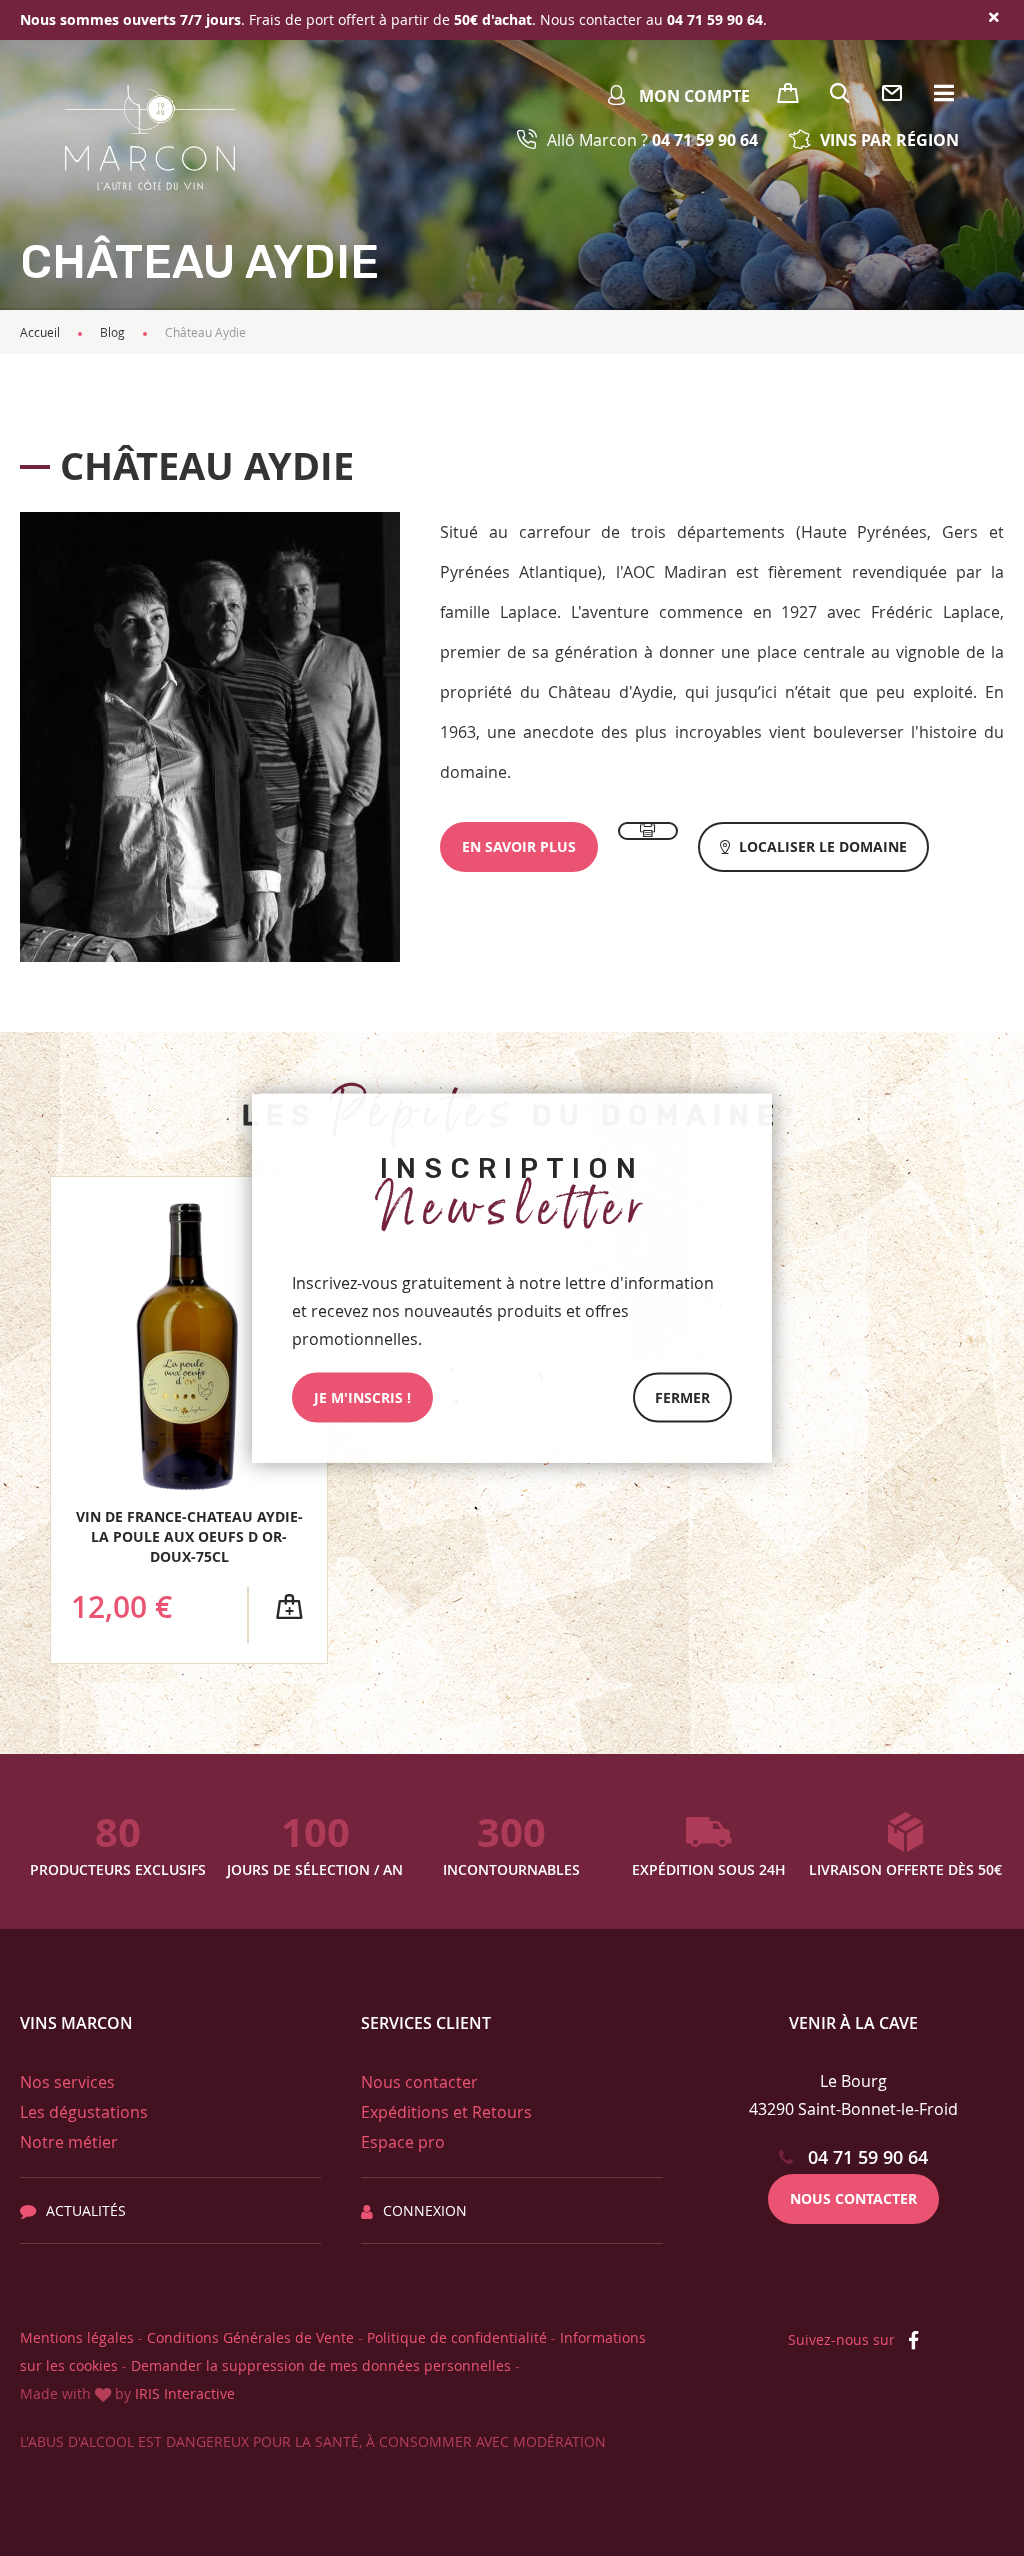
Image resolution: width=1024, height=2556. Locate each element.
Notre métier (69, 2142)
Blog (112, 332)
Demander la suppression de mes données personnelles (321, 2365)
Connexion (425, 2210)
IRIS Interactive (185, 2393)
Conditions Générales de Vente (250, 2337)
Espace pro (403, 2142)
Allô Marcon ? (652, 140)
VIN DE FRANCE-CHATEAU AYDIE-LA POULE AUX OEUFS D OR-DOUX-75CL (189, 1536)
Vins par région (889, 140)
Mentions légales (77, 2337)
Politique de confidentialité (457, 2337)
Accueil (40, 332)
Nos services (67, 2082)
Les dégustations (84, 2112)
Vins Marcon (76, 2023)
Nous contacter (419, 2082)
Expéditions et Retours (446, 2112)
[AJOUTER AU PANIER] (289, 1607)
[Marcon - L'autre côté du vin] (150, 137)
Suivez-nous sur (843, 2339)
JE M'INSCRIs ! (362, 1397)
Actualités (86, 2210)
